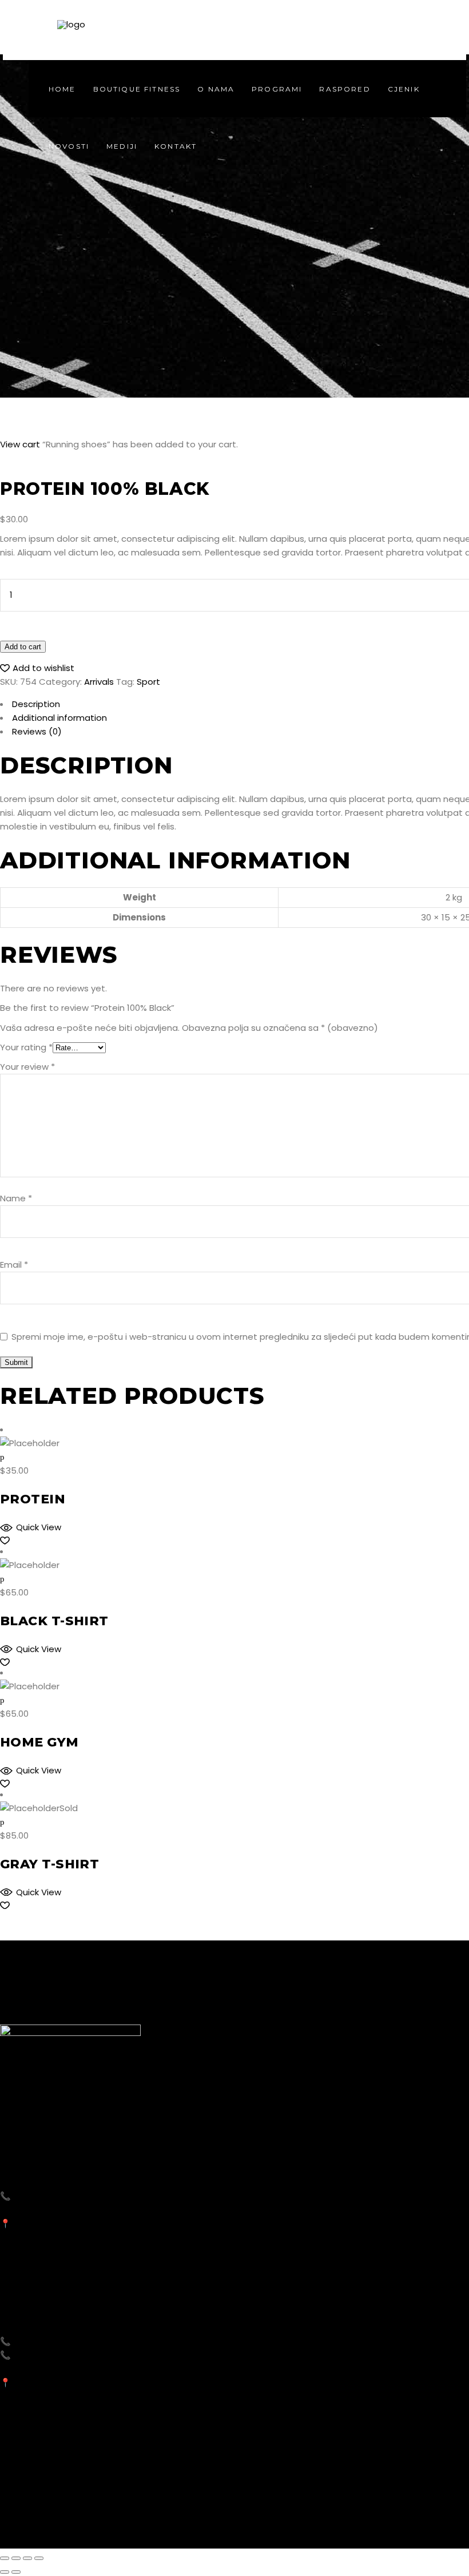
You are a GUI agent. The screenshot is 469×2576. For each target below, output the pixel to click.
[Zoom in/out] (39, 2558)
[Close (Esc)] (5, 2558)
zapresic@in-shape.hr (56, 2369)
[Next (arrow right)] (16, 2572)
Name (16, 1198)
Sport (148, 682)
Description (36, 704)
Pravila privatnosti (315, 2525)
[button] (37, 668)
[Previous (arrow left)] (5, 2572)
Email (14, 1265)
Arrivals (99, 682)
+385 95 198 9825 (50, 2196)
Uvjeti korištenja (398, 2525)
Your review (27, 1067)
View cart (20, 444)
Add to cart (23, 647)
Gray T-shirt (49, 1864)
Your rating (26, 1047)
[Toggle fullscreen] (27, 2558)
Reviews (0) (37, 731)
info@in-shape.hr (46, 2210)
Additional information (59, 718)
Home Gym (39, 1742)
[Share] (16, 2558)
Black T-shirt (54, 1621)
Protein (33, 1499)
